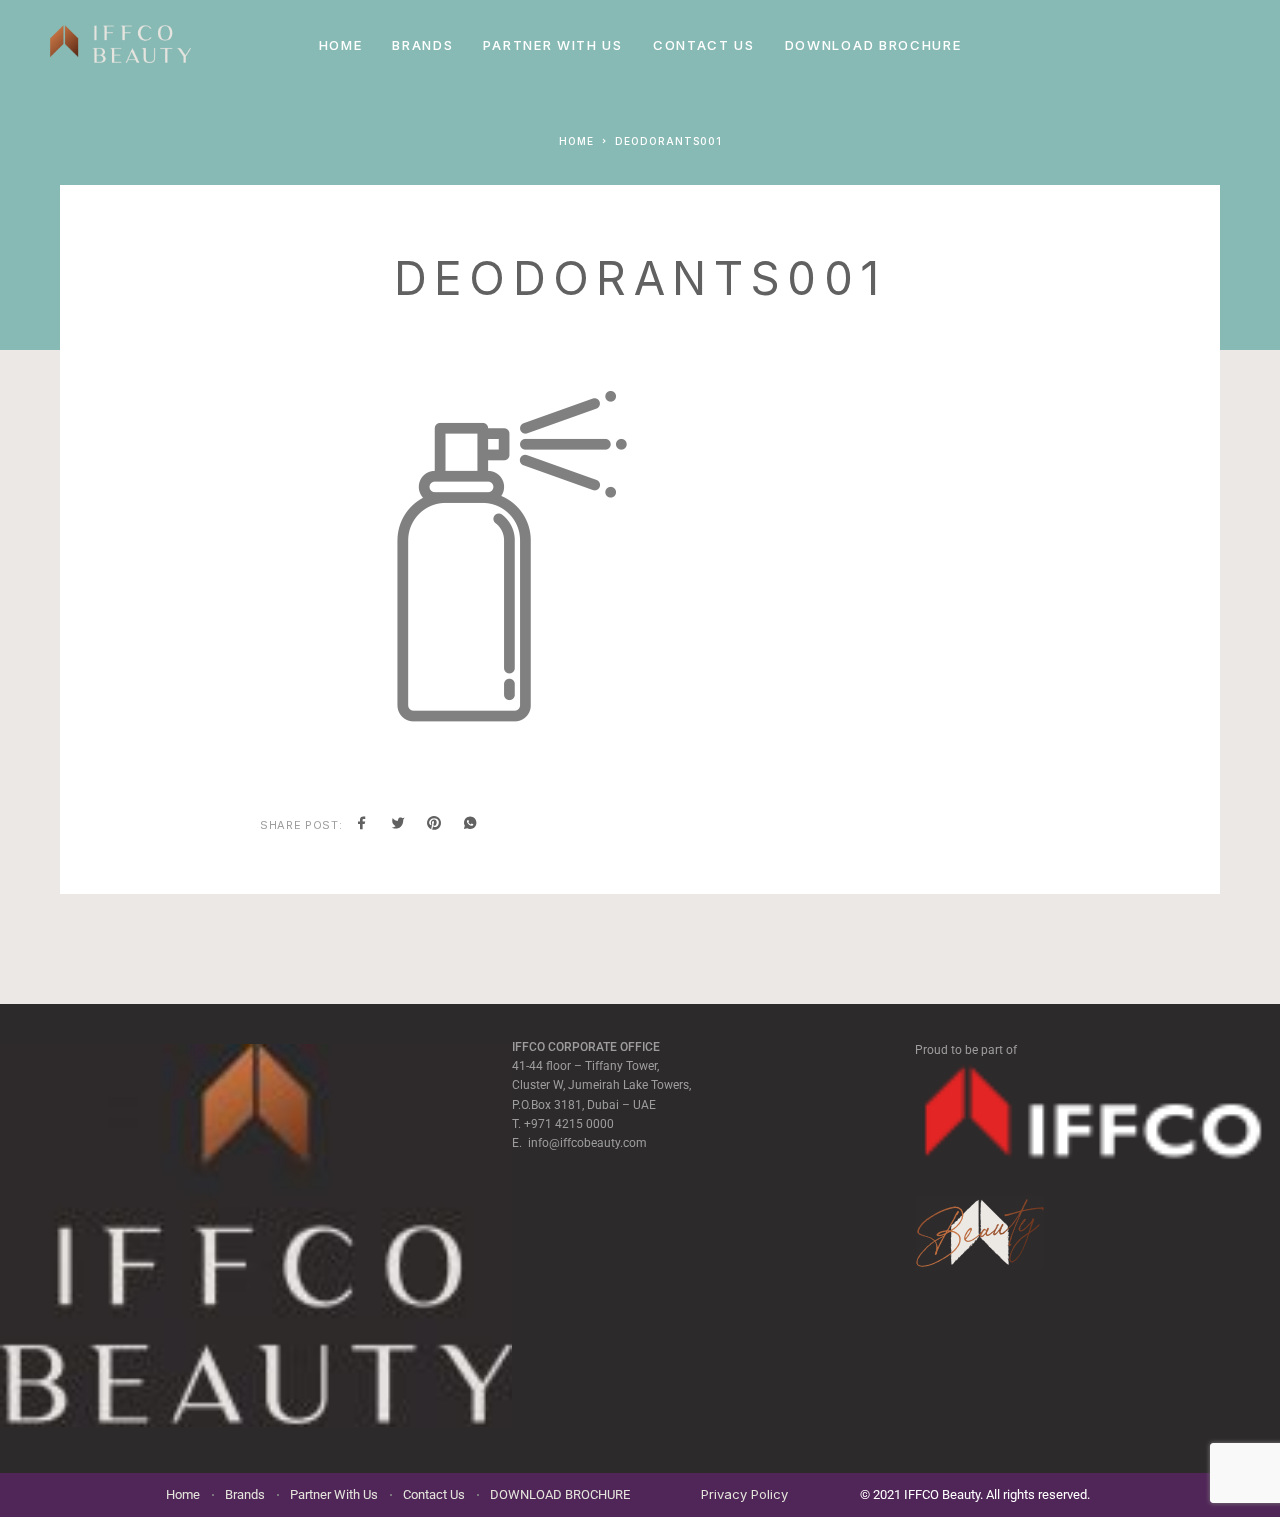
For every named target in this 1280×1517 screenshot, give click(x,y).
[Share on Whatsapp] (470, 825)
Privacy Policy (744, 1494)
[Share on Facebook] (362, 825)
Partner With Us (552, 45)
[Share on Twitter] (398, 825)
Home (341, 45)
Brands (422, 45)
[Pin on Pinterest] (434, 825)
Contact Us (704, 45)
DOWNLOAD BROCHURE (873, 45)
